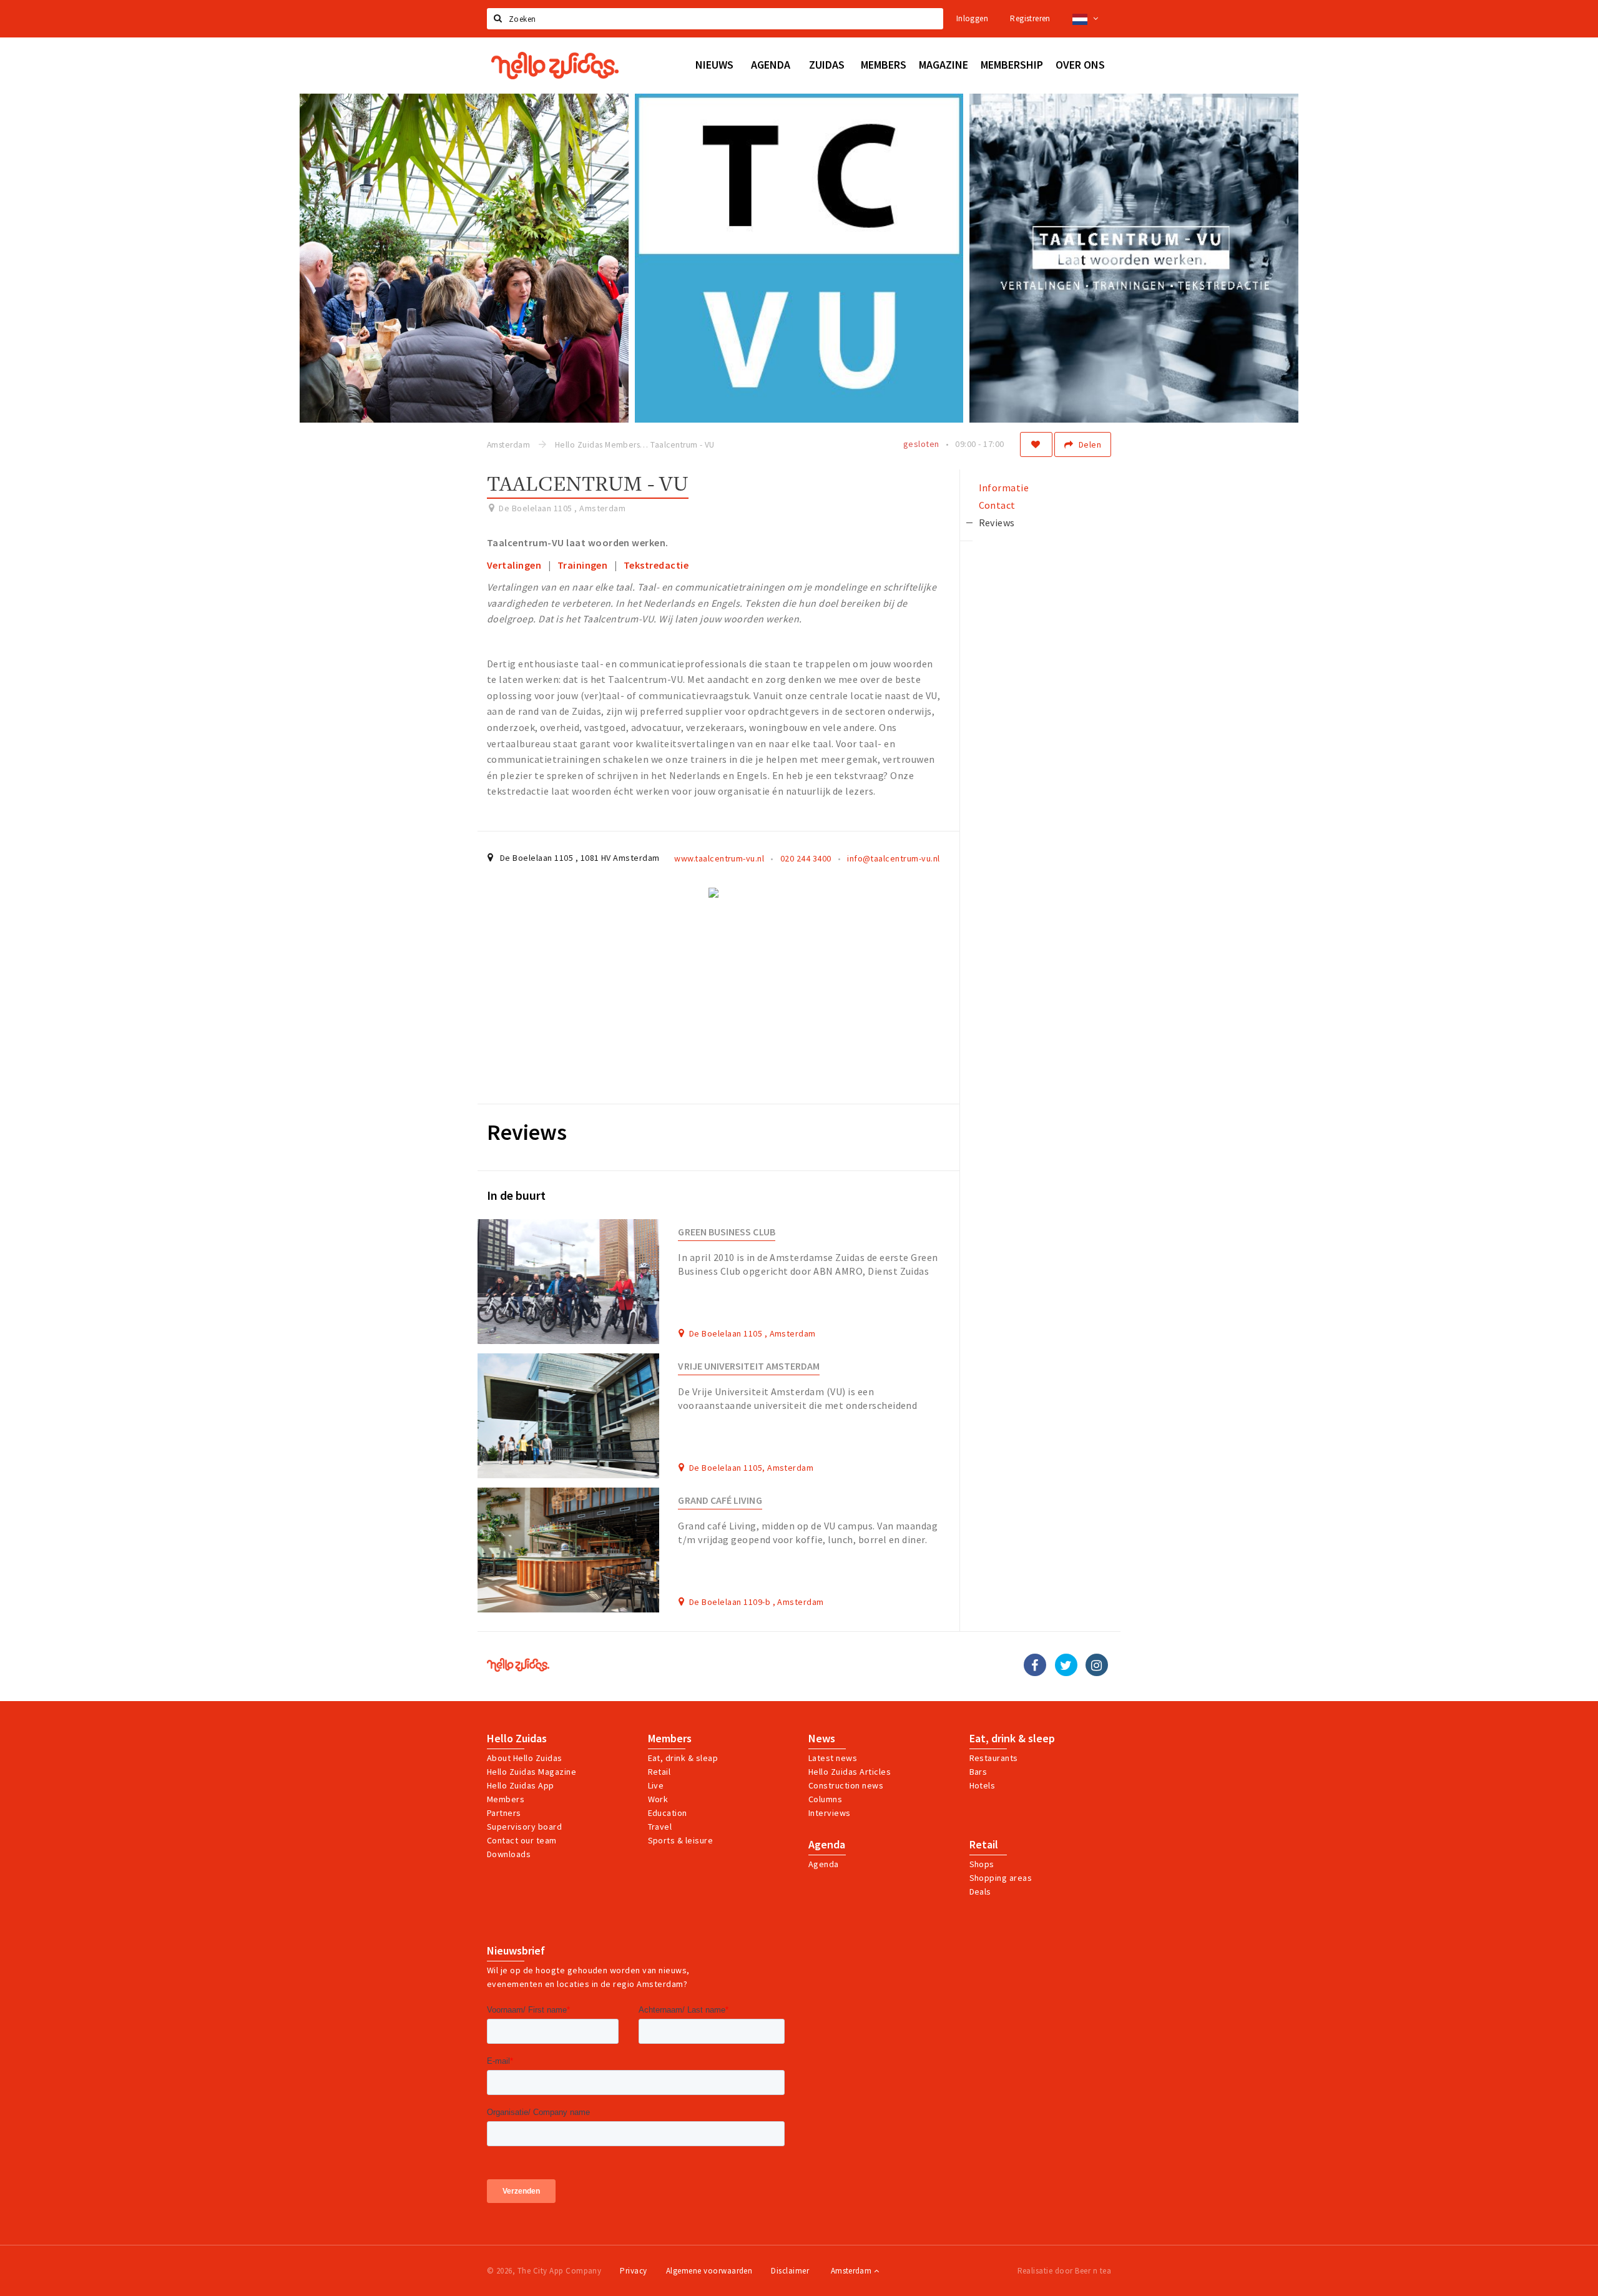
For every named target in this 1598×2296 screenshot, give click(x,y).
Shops (982, 1864)
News (822, 1739)
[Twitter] (1066, 1665)
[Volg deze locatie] (1036, 444)
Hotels (983, 1785)
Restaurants (994, 1758)
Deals (980, 1891)
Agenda (827, 1845)
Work (658, 1799)
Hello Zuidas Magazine (532, 1772)
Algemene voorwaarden (709, 2271)
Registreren (1030, 18)
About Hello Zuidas (525, 1758)
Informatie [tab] (1004, 488)
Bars (978, 1772)
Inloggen (972, 18)
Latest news (833, 1758)
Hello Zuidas (517, 1739)
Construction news (846, 1785)
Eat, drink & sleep (1012, 1739)
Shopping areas (1001, 1878)
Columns (825, 1799)
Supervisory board (524, 1827)
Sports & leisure (681, 1840)
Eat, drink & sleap (683, 1758)
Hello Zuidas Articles (850, 1772)
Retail (659, 1772)
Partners (504, 1813)
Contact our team (522, 1840)
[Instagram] (1097, 1665)
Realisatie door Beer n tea (1064, 2271)
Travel (660, 1827)
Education (668, 1813)
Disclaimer (790, 2271)
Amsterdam (852, 2271)
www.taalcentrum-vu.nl (719, 858)
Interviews (830, 1813)
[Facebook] (1035, 1665)
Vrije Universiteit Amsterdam (749, 1366)
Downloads (509, 1854)
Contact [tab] (997, 505)
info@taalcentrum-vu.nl (894, 858)
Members (506, 1799)
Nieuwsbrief (516, 1951)
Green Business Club (726, 1232)
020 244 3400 (806, 858)
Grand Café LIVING (720, 1500)
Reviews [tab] (997, 522)
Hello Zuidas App (521, 1785)
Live (656, 1785)
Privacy (633, 2271)
